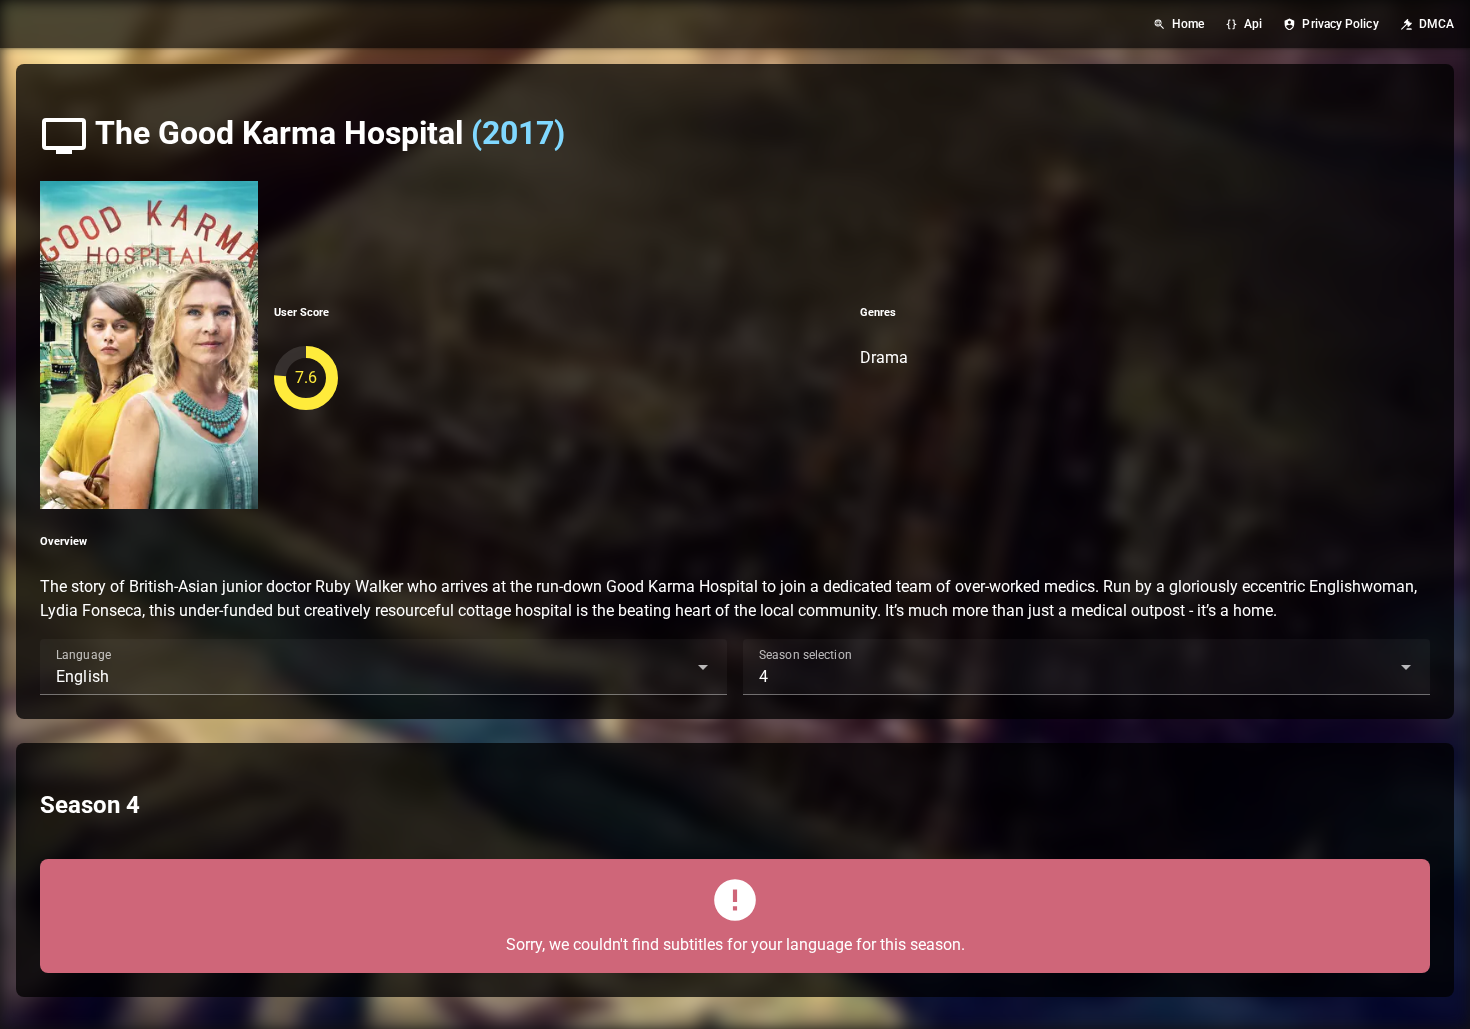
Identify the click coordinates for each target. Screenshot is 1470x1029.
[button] (671, 667)
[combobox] (383, 667)
